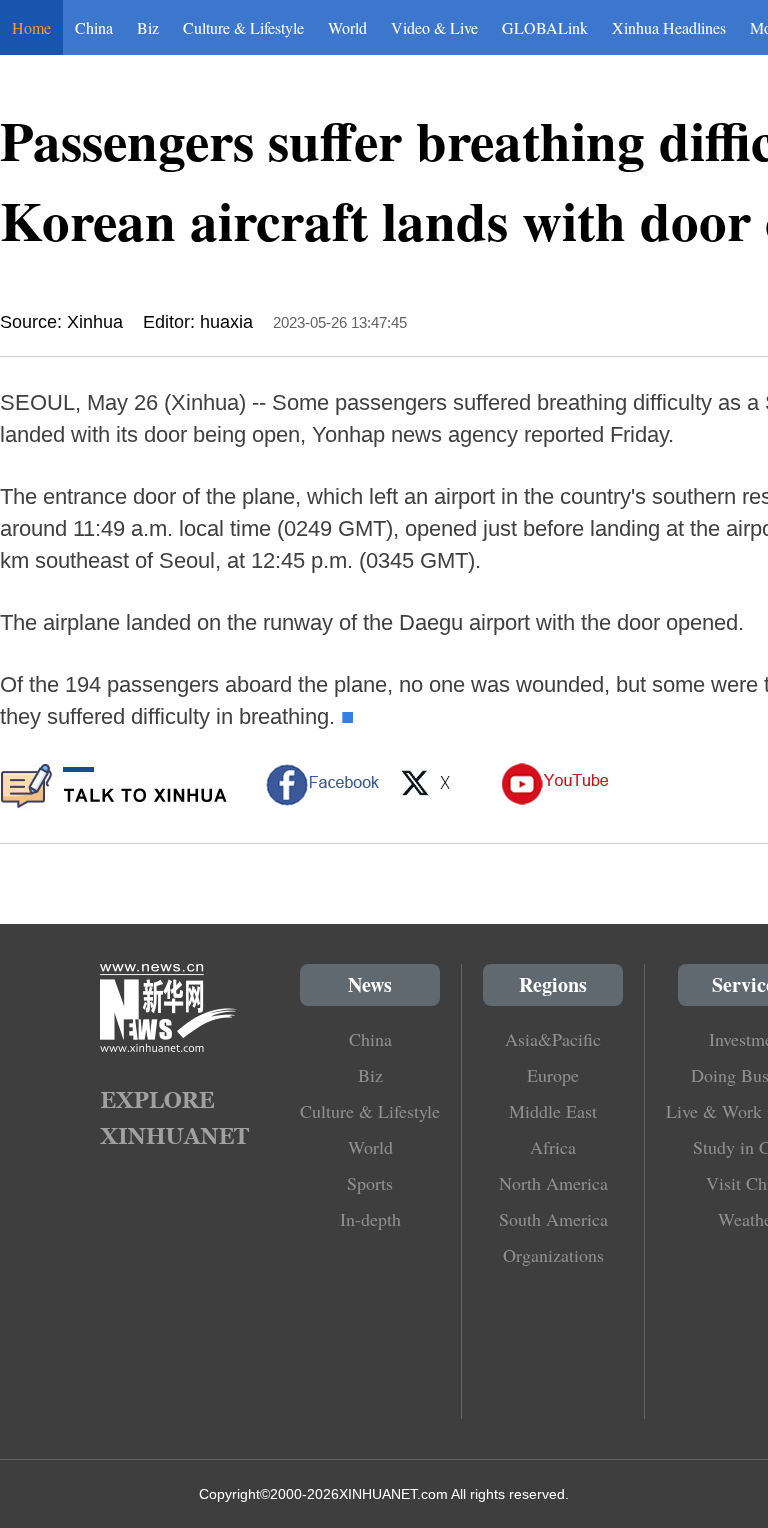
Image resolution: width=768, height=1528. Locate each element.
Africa (553, 1147)
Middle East (553, 1111)
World (347, 27)
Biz (148, 27)
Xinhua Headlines (669, 27)
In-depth (370, 1219)
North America (553, 1183)
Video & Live (434, 27)
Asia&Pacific (553, 1039)
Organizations (553, 1255)
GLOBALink (545, 27)
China (94, 27)
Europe (553, 1075)
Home (31, 27)
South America (553, 1219)
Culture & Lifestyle (243, 27)
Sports (370, 1183)
